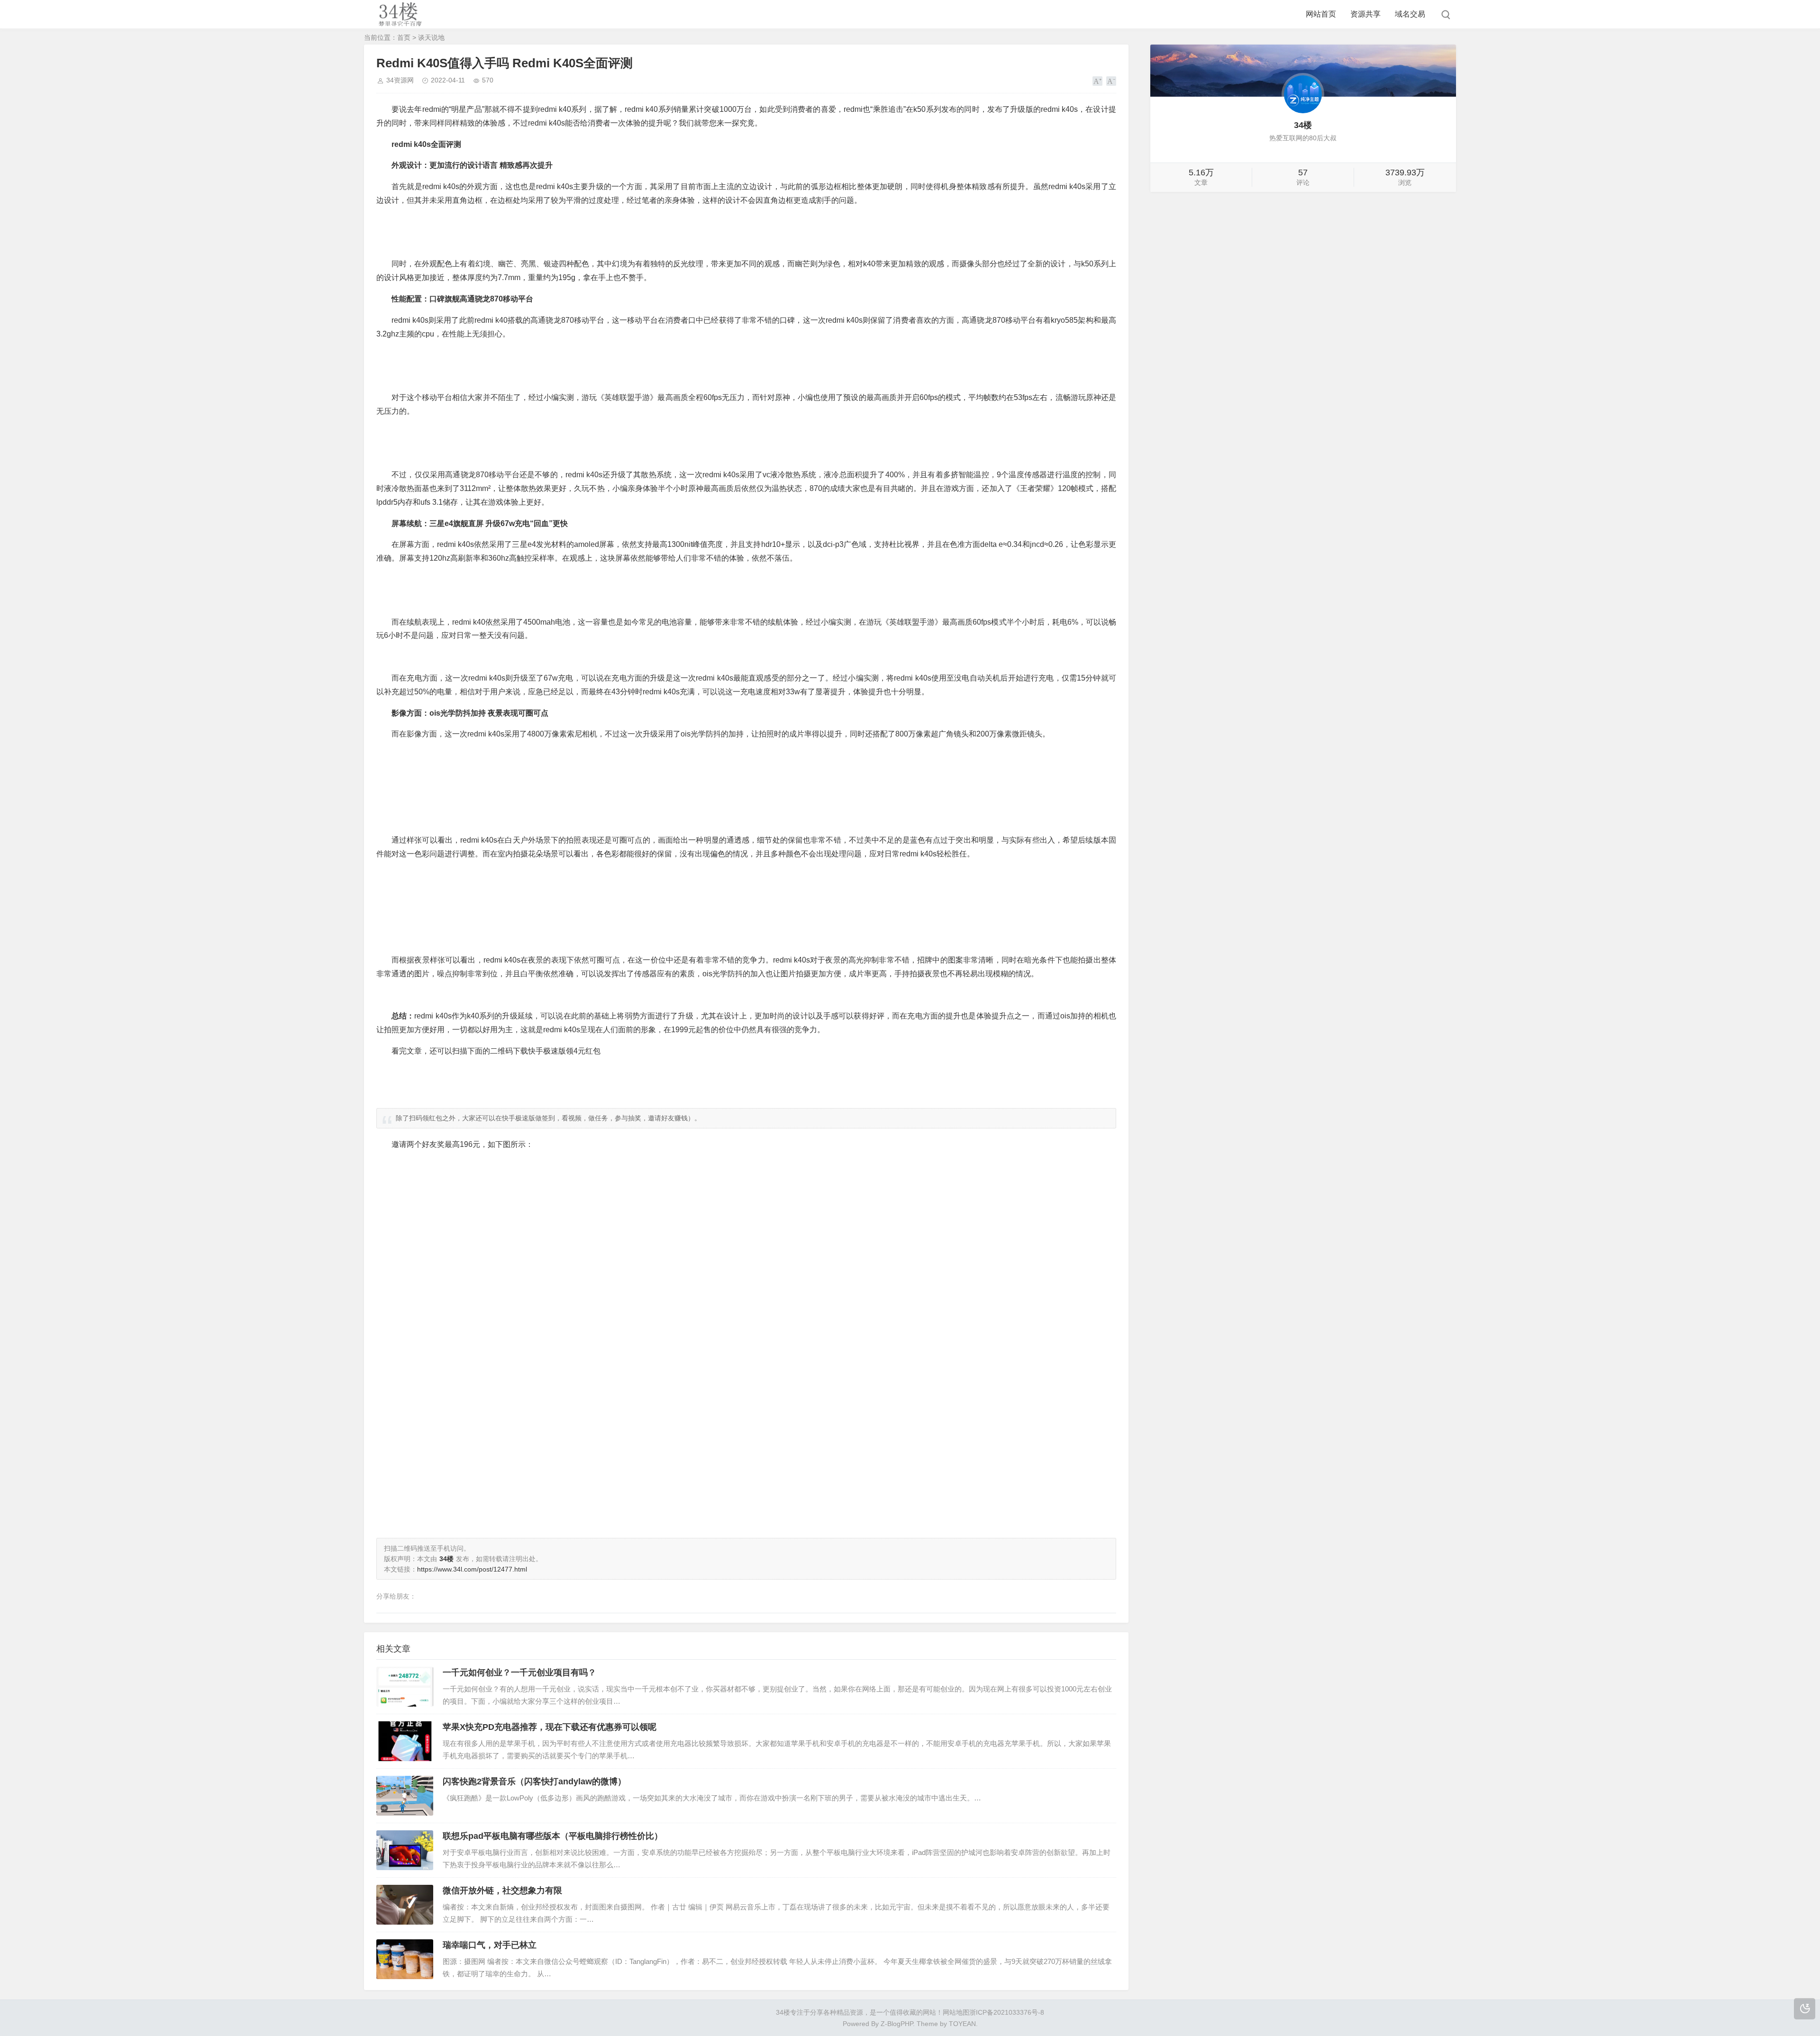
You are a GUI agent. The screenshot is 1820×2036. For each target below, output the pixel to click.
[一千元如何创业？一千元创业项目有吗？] (405, 1687)
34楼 (783, 2012)
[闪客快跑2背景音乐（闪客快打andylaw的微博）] (405, 1796)
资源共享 (1365, 14)
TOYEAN (962, 2024)
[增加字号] (1097, 81)
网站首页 (1321, 14)
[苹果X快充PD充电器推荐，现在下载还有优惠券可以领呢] (405, 1741)
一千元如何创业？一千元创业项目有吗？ (519, 1672)
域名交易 (1410, 14)
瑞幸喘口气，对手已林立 (490, 1945)
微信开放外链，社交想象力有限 (502, 1891)
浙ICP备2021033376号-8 (1007, 2012)
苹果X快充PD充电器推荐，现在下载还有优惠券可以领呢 (550, 1727)
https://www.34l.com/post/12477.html (472, 1569)
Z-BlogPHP (897, 2024)
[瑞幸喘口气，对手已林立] (405, 1959)
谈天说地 (431, 37)
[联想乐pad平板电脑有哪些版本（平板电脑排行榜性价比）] (405, 1850)
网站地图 (956, 2012)
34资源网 (400, 80)
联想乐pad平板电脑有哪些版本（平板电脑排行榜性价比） (553, 1836)
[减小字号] (1111, 81)
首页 (404, 37)
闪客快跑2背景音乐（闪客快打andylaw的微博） (534, 1781)
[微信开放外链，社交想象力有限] (405, 1905)
